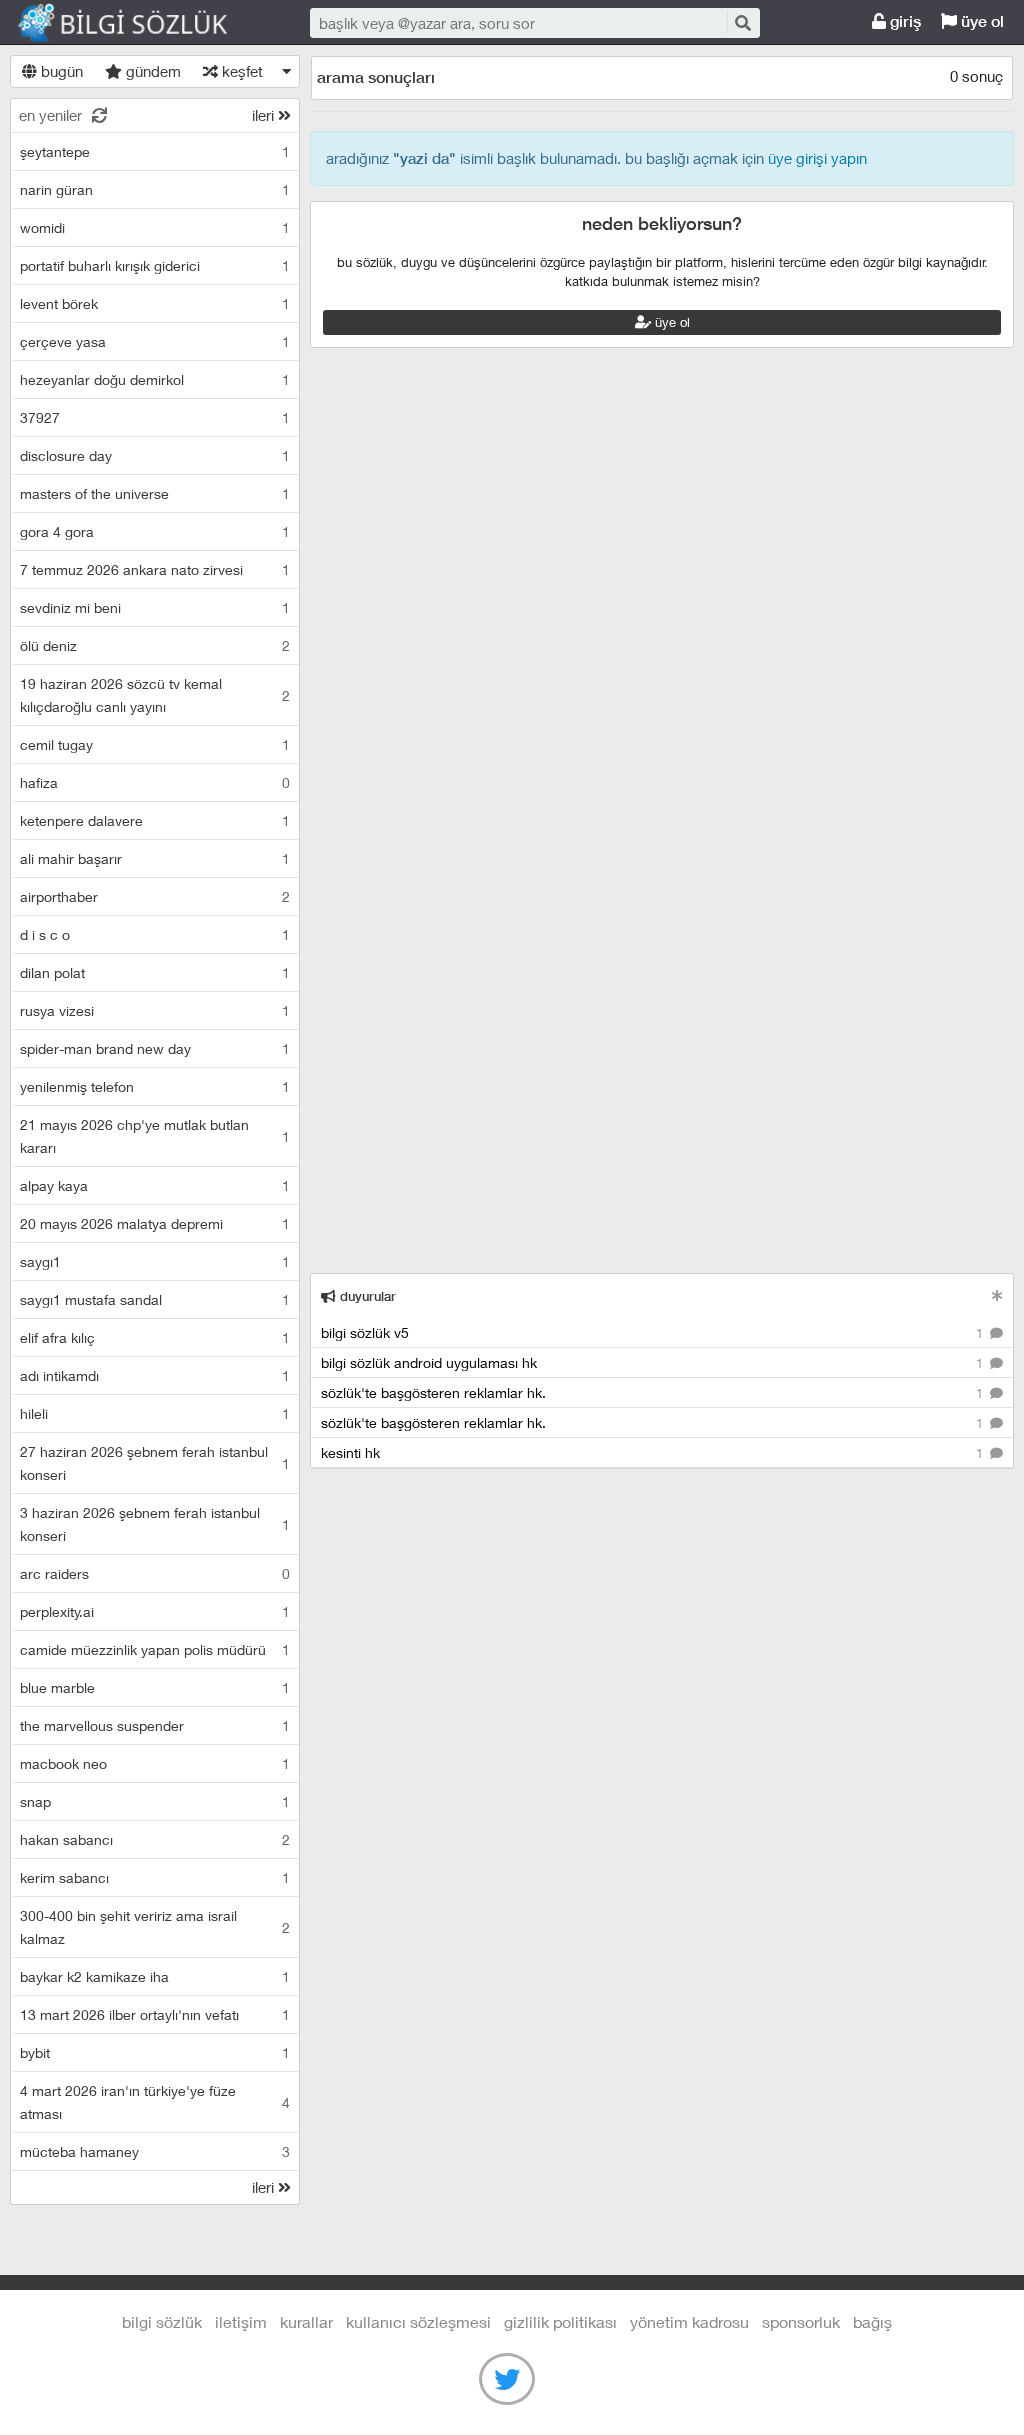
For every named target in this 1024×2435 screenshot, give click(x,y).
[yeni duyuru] (997, 1295)
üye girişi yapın (817, 158)
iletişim (241, 2321)
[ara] (742, 22)
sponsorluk (801, 2321)
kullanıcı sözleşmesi (418, 2321)
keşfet (240, 71)
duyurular (366, 1296)
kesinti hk (654, 1452)
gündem (151, 71)
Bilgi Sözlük (140, 23)
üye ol (980, 21)
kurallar (306, 2321)
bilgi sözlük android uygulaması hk (654, 1362)
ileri (265, 115)
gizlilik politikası (560, 2321)
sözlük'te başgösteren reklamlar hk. (654, 1392)
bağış (872, 2321)
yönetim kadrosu (689, 2321)
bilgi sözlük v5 (654, 1332)
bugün (60, 71)
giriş (903, 21)
